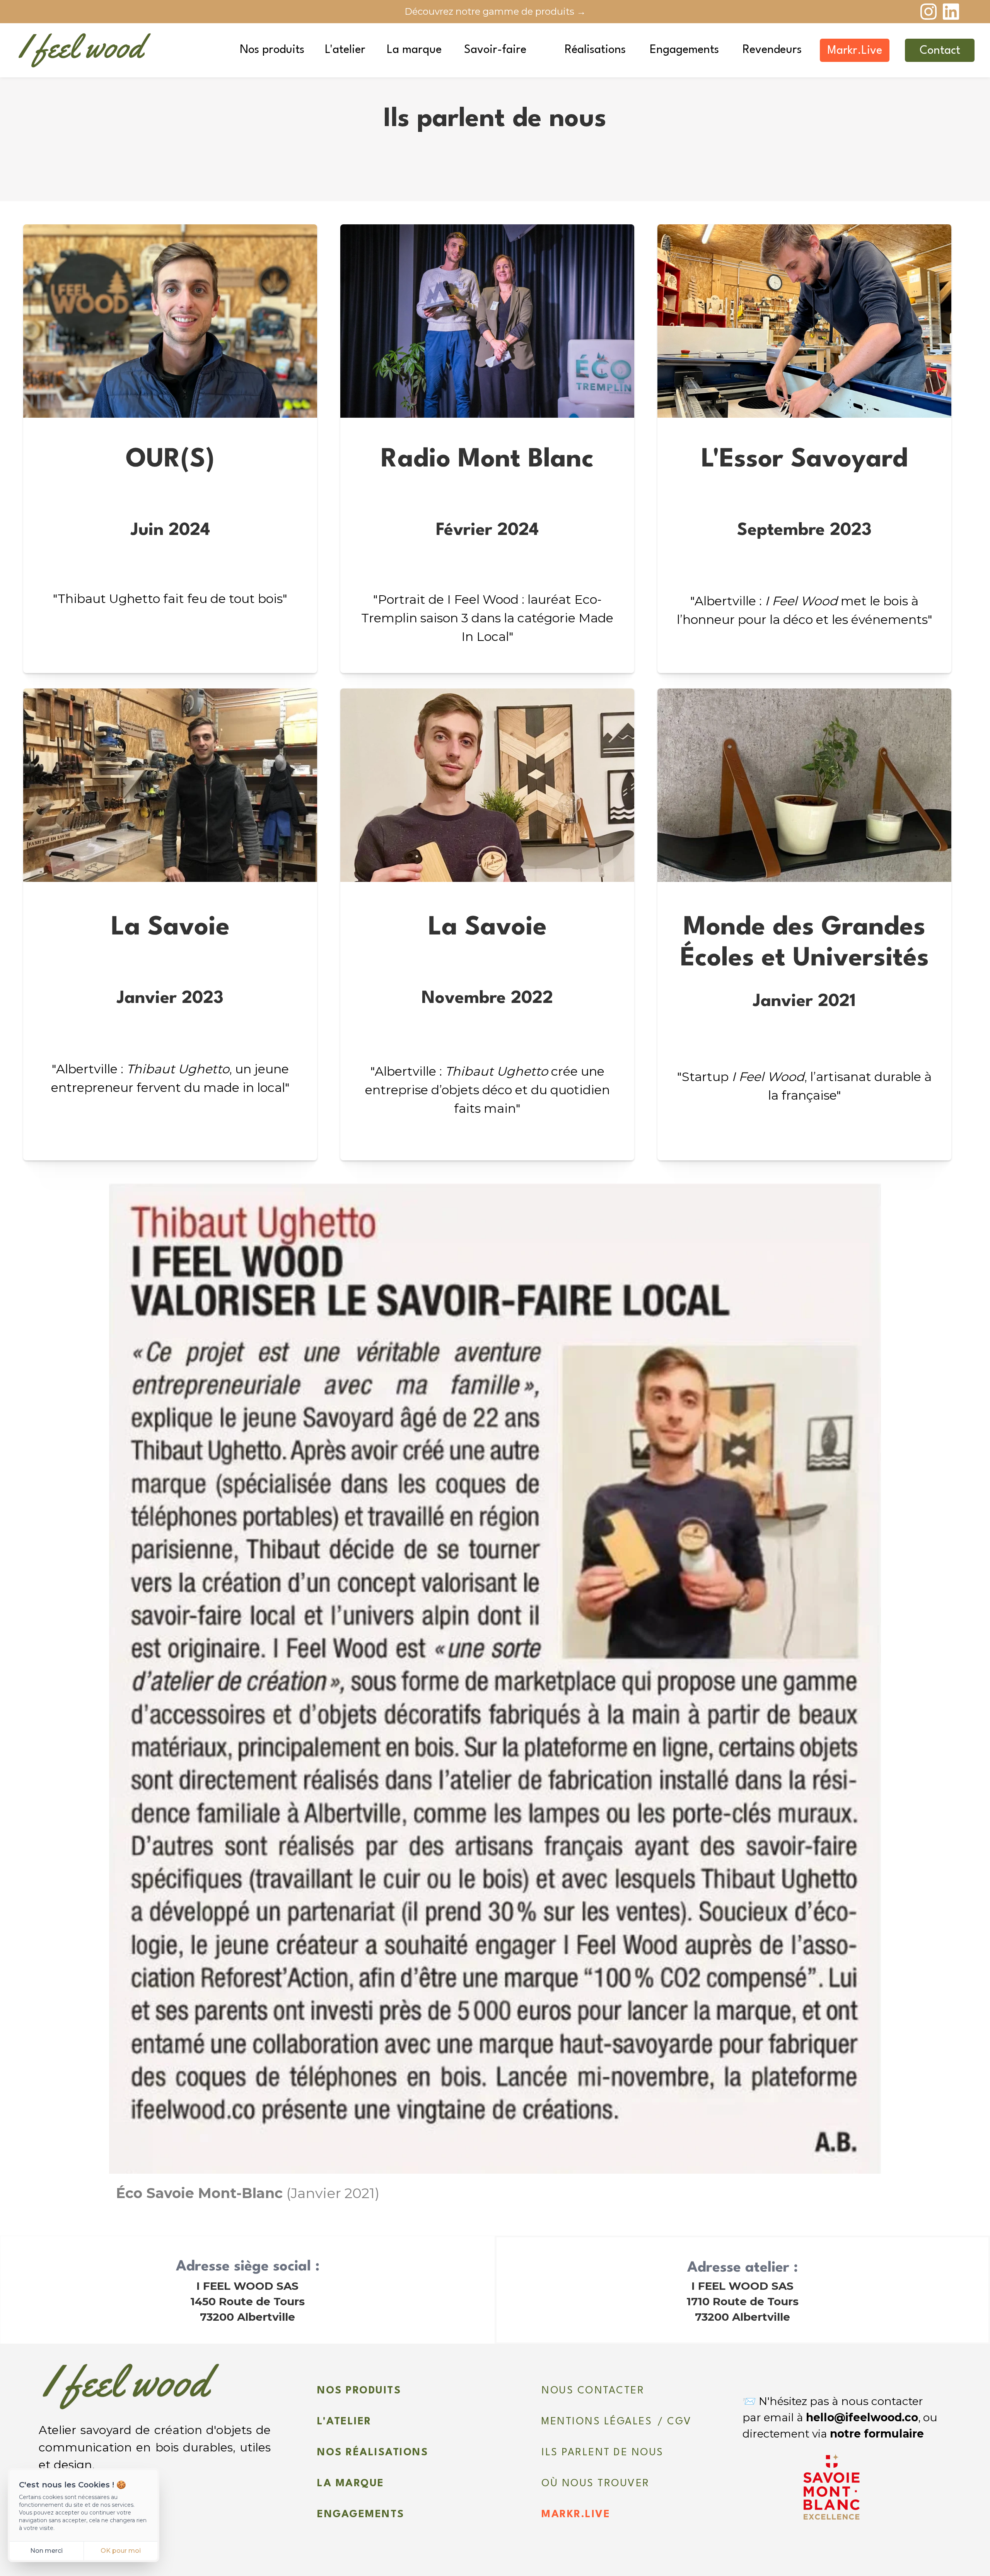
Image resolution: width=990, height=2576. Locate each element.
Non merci (46, 2551)
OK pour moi (121, 2551)
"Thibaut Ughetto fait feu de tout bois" (170, 599)
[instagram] (929, 12)
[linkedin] (951, 12)
